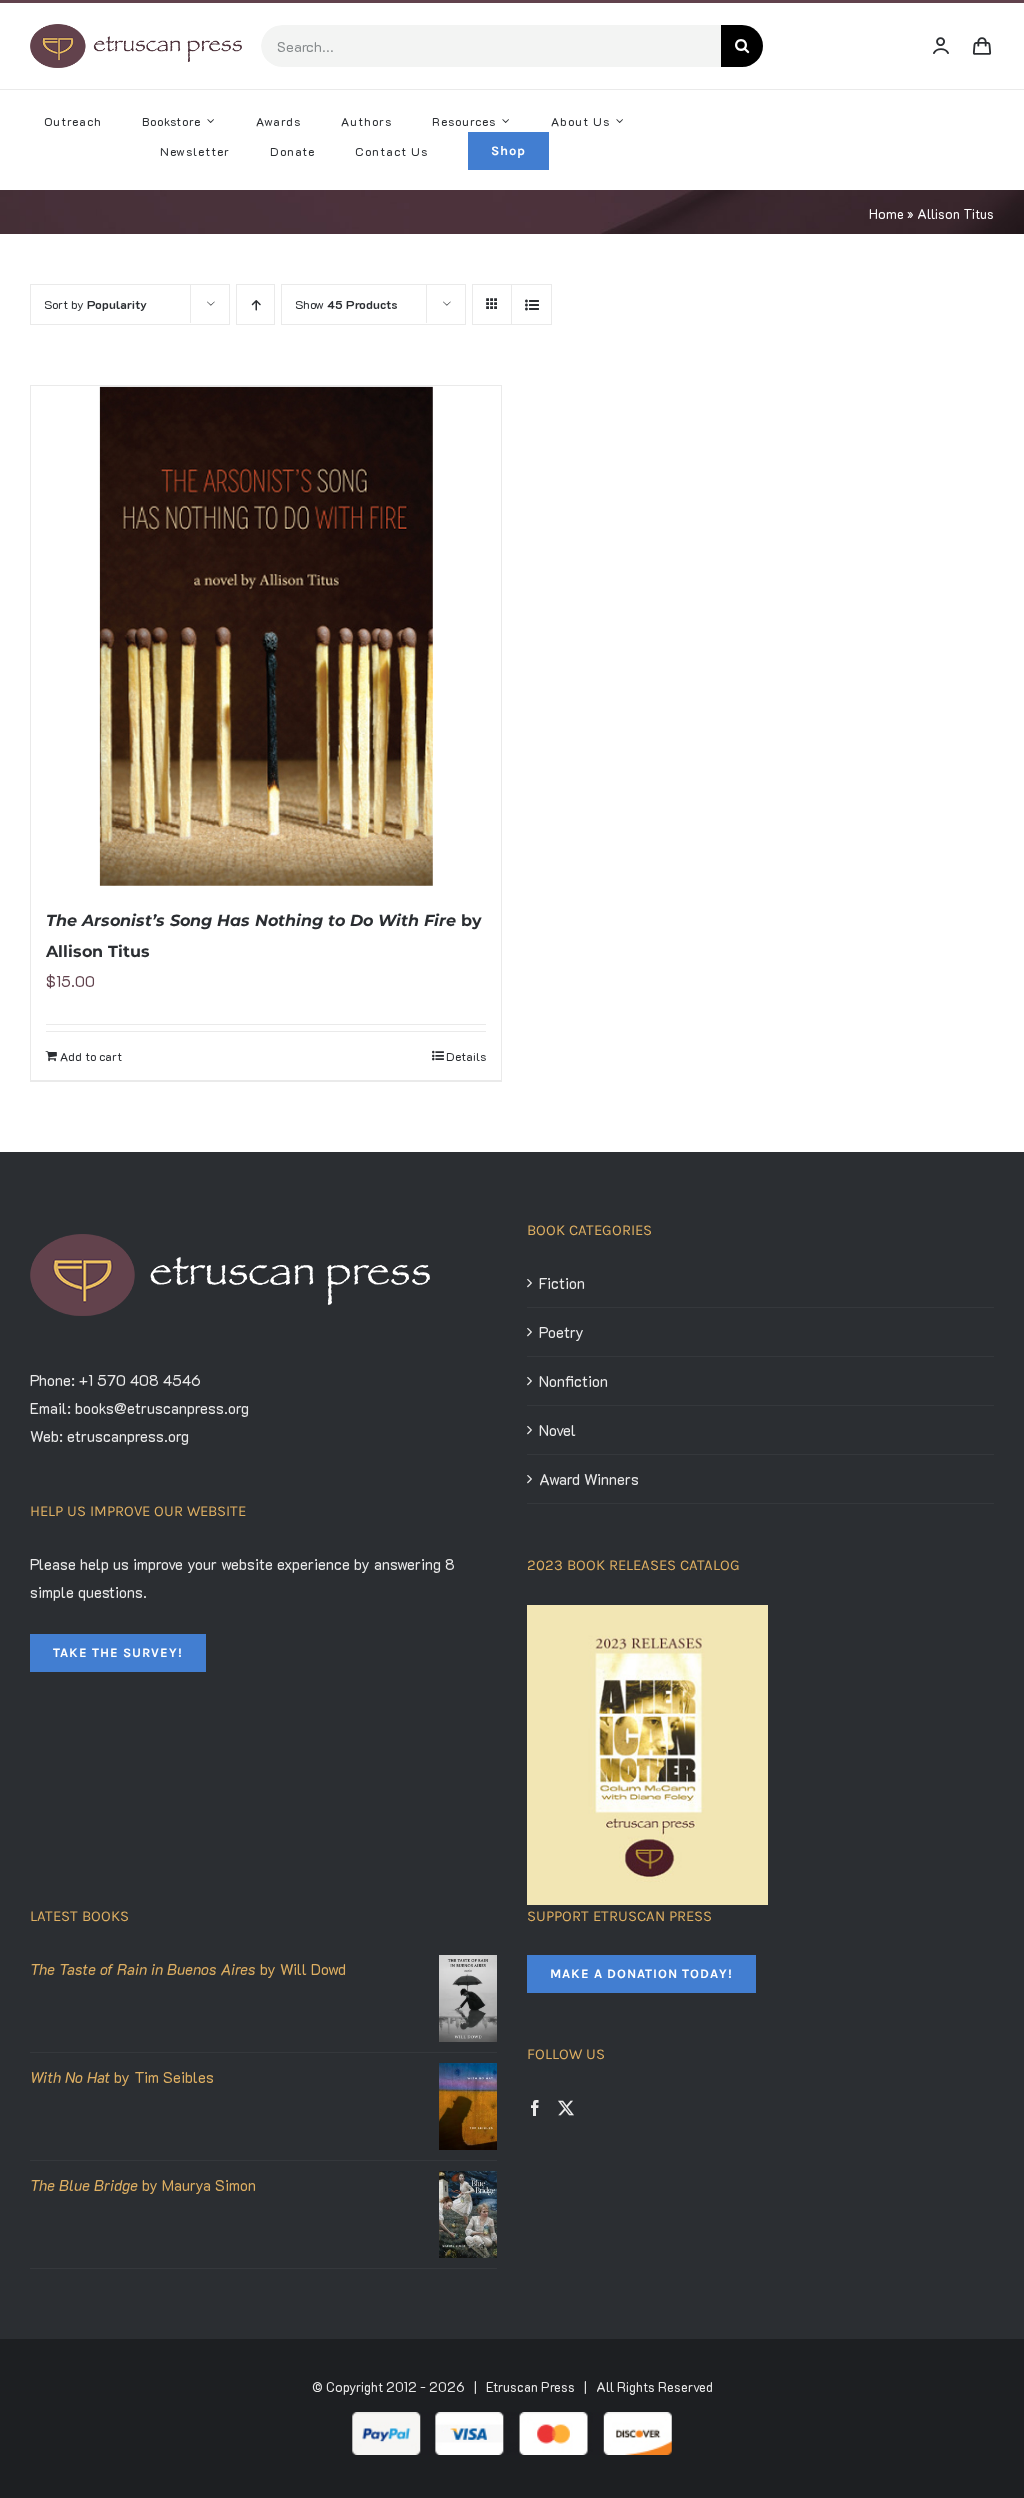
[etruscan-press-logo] (136, 31)
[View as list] (531, 304)
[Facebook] (535, 2108)
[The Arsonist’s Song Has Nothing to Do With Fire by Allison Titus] (266, 636)
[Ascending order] (255, 304)
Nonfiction (573, 1381)
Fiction (562, 1283)
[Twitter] (566, 2108)
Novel (557, 1430)
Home (886, 213)
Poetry (561, 1332)
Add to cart (91, 1056)
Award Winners (589, 1479)
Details (466, 1056)
